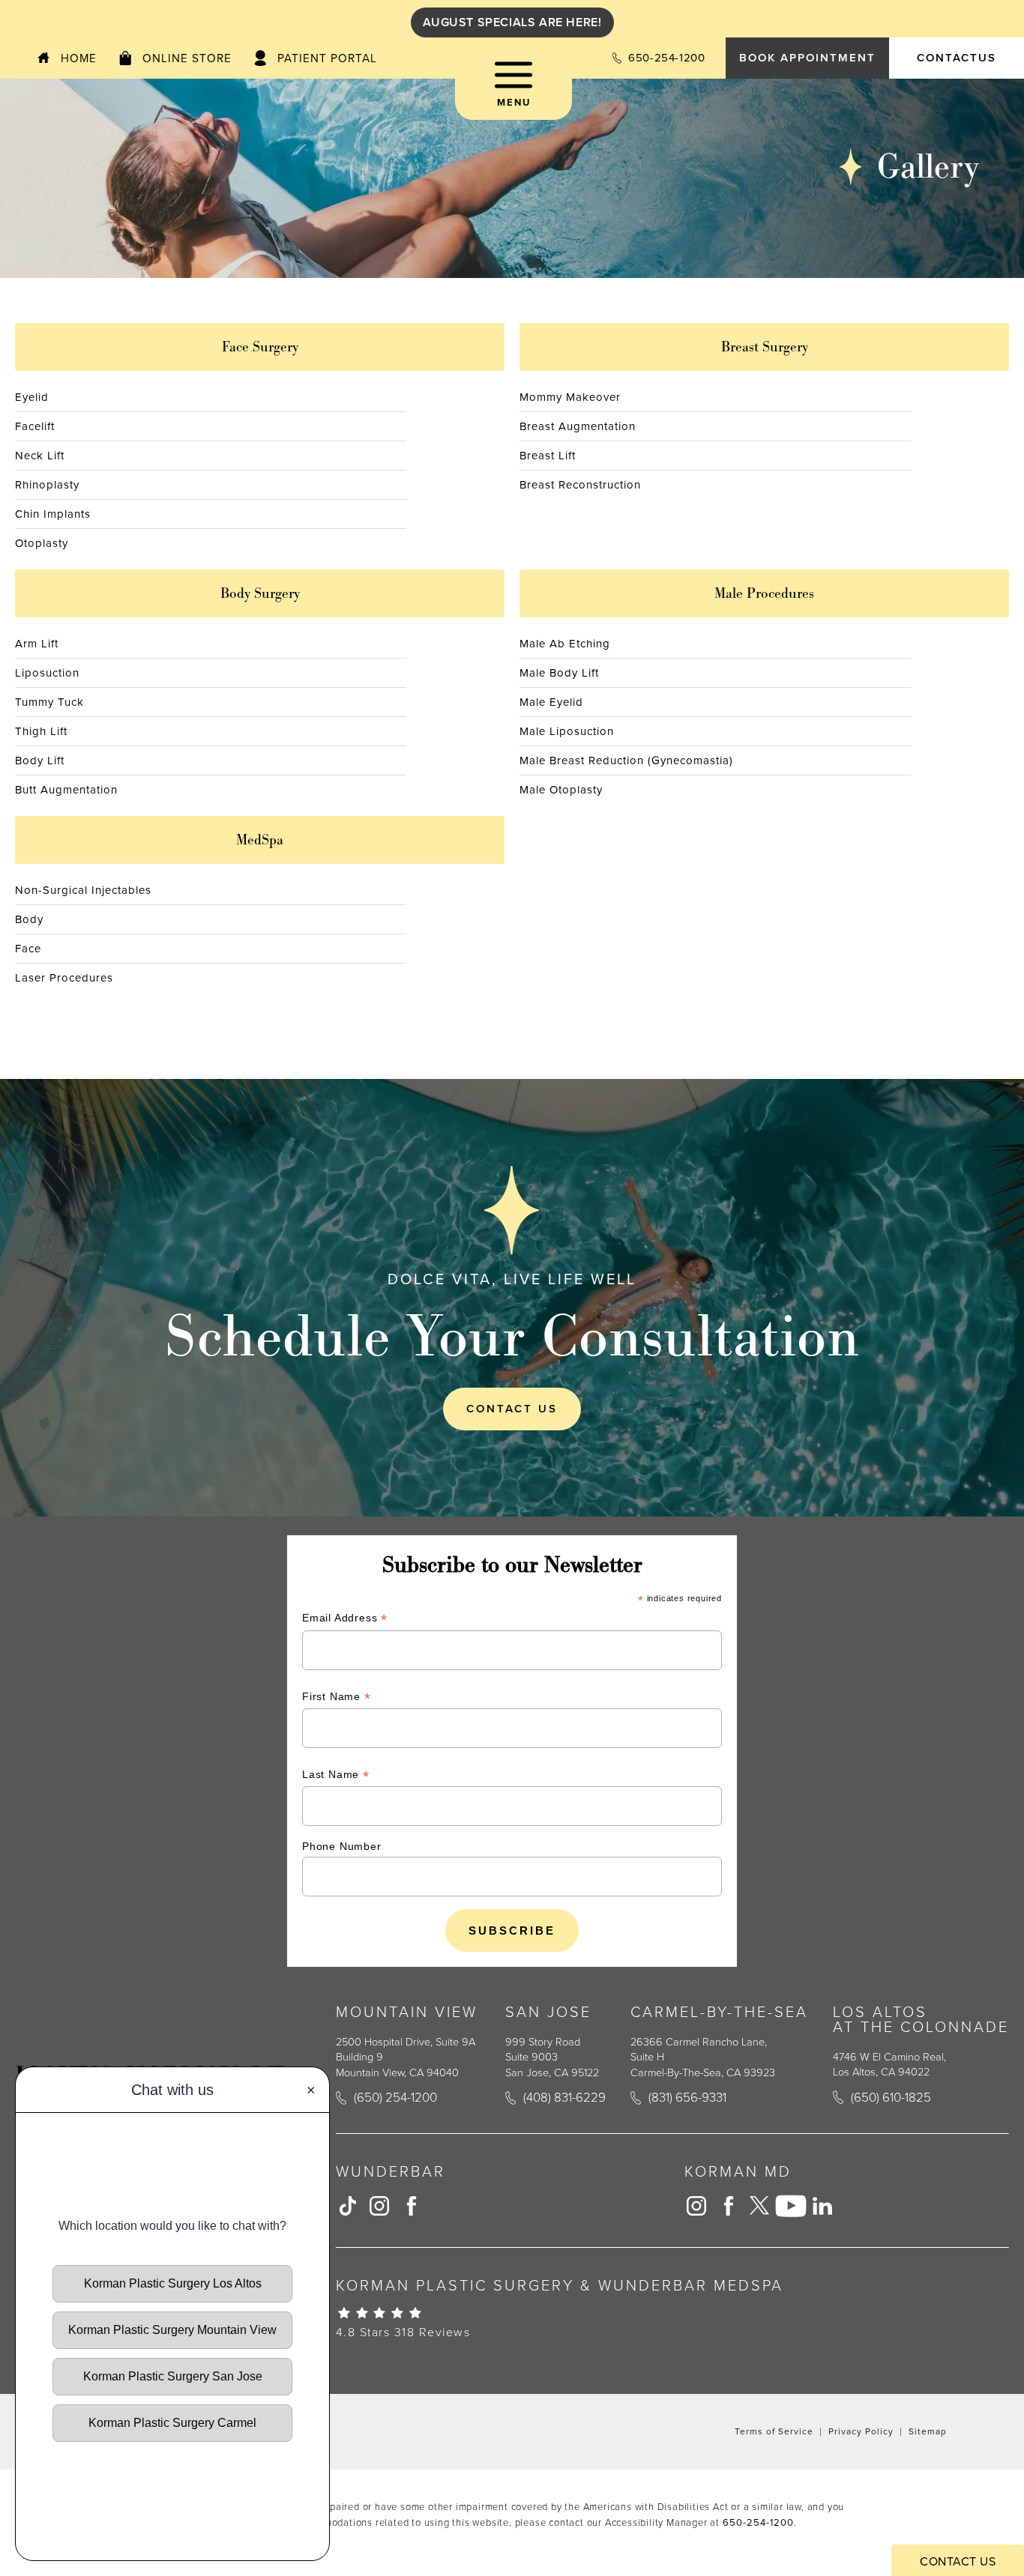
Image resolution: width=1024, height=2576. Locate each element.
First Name (337, 1698)
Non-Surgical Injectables (83, 890)
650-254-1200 (758, 2522)
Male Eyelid (551, 702)
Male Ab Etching (565, 644)
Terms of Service (774, 2431)
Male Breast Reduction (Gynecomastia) (626, 761)
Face (28, 949)
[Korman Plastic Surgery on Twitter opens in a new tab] (759, 2206)
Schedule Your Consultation (512, 1336)
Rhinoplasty (47, 485)
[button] (513, 90)
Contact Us (512, 1409)
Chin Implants (53, 514)
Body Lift (40, 761)
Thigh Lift (41, 731)
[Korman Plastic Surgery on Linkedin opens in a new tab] (822, 2206)
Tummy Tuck (49, 702)
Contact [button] (957, 58)
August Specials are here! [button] (512, 22)
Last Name (336, 1776)
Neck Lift (40, 456)
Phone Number (342, 1846)
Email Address (345, 1620)
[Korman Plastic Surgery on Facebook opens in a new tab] (411, 2206)
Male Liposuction (567, 731)
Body (29, 919)
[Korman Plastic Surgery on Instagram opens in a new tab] (379, 2206)
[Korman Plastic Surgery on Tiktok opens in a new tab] (348, 2206)
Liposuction (47, 673)
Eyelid (32, 397)
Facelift (35, 426)
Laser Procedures (64, 978)
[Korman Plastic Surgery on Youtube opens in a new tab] (791, 2206)
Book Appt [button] (807, 58)
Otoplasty (42, 543)
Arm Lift (37, 644)
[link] (658, 58)
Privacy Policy (861, 2431)
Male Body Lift (559, 673)
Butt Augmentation (66, 790)
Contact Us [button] (958, 2561)
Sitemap (928, 2431)
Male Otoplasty (561, 790)
